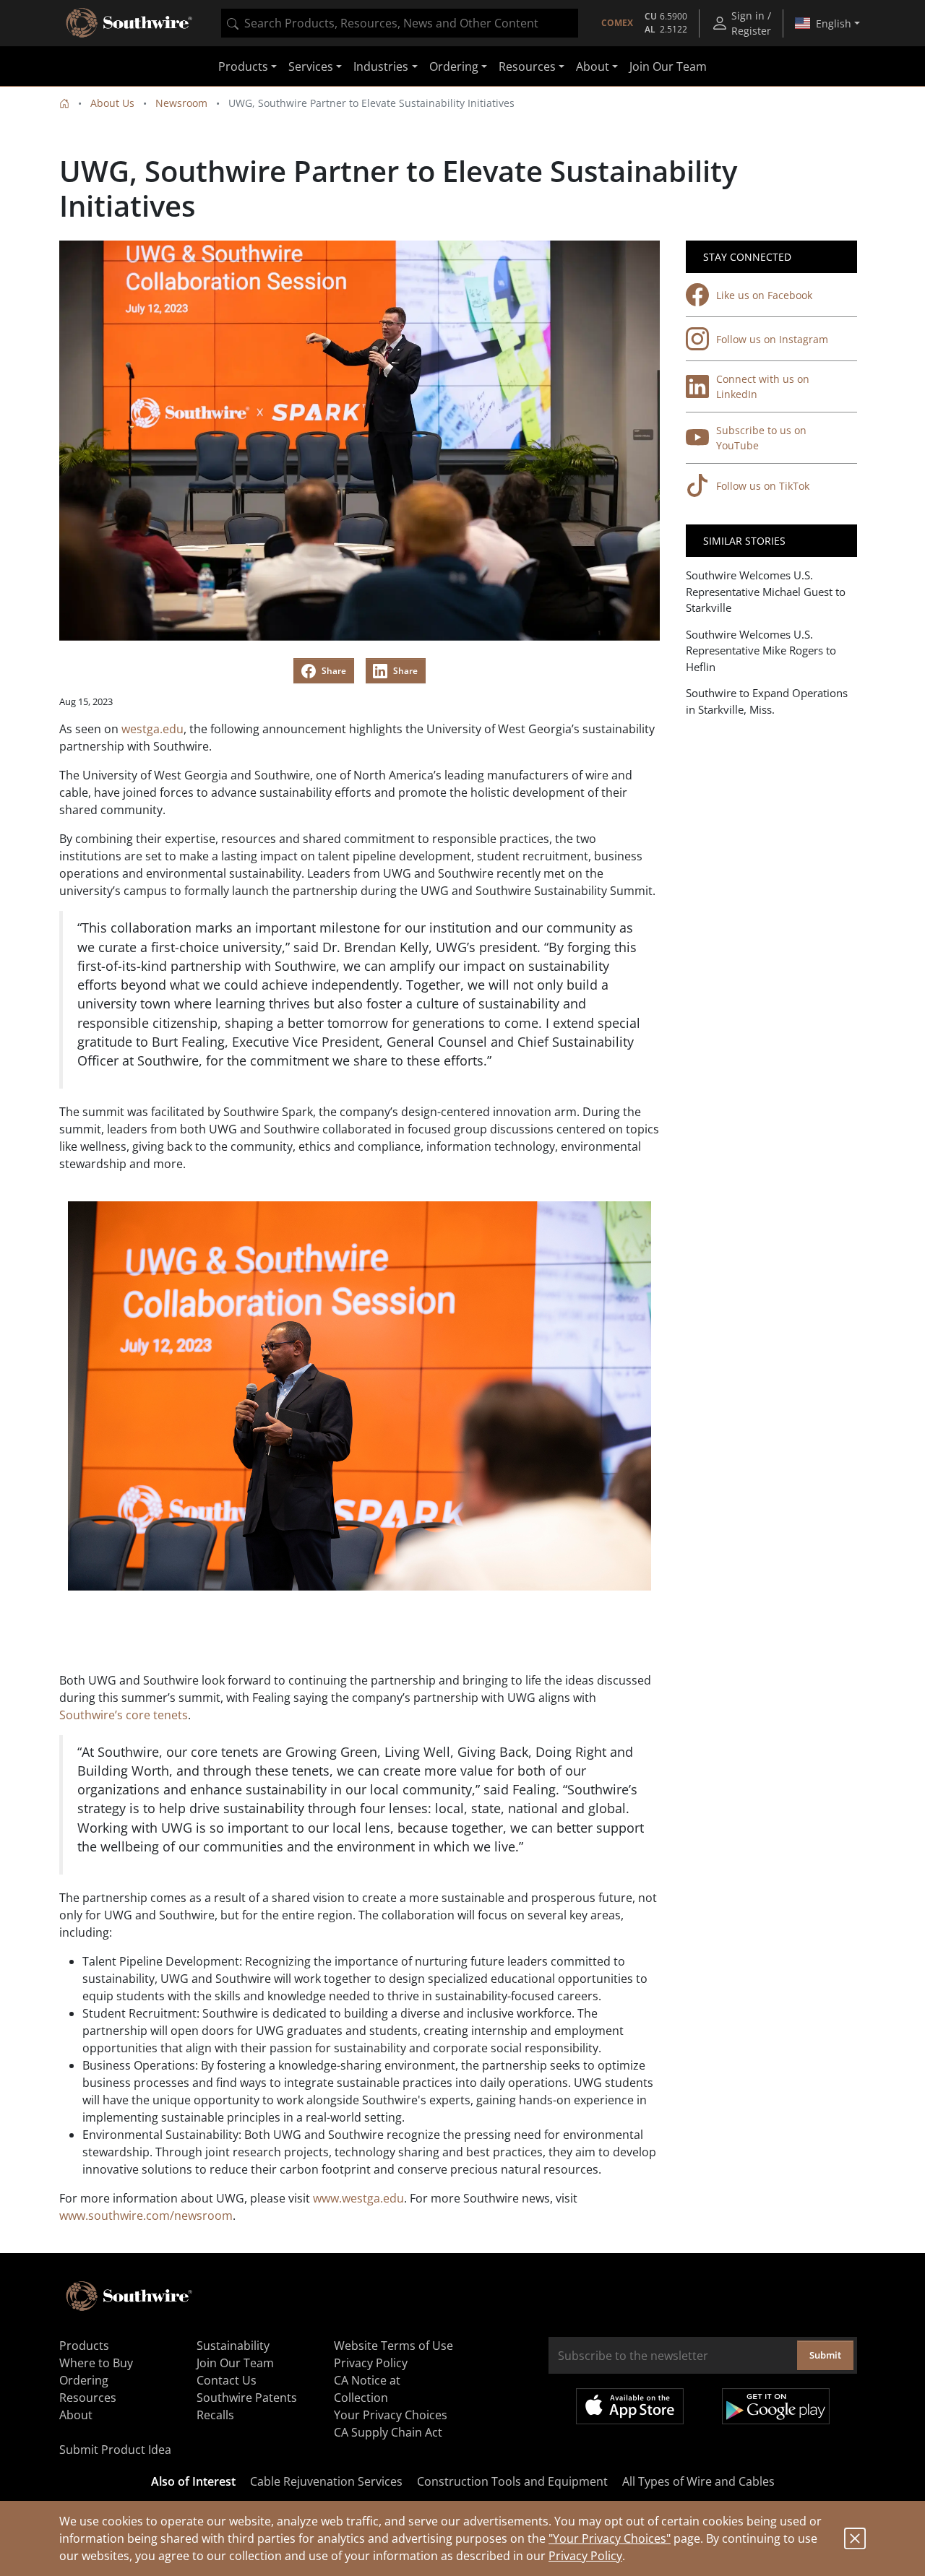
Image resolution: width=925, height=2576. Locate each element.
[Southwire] (130, 23)
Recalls (215, 2415)
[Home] (64, 103)
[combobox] (400, 23)
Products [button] (243, 66)
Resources (88, 2398)
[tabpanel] (360, 1396)
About (76, 2415)
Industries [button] (381, 66)
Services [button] (311, 66)
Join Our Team (668, 66)
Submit (825, 2355)
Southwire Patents (247, 2398)
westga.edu (152, 729)
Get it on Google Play (776, 2406)
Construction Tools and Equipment (512, 2481)
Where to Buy (96, 2363)
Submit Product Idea (115, 2450)
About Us (112, 103)
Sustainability (233, 2346)
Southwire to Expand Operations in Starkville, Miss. (767, 701)
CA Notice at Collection (367, 2389)
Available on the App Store (630, 2406)
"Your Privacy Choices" (610, 2538)
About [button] (593, 66)
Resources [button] (527, 66)
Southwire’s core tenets (124, 1715)
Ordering (84, 2380)
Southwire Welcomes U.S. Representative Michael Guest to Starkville (766, 591)
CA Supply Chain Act (388, 2432)
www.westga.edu (358, 2198)
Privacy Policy (585, 2556)
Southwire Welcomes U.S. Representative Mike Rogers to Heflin (761, 651)
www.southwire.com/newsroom (146, 2216)
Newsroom (181, 103)
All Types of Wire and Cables (698, 2481)
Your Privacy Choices (391, 2415)
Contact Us (227, 2380)
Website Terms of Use (393, 2346)
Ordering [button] (454, 66)
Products (84, 2346)
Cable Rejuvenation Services (326, 2481)
